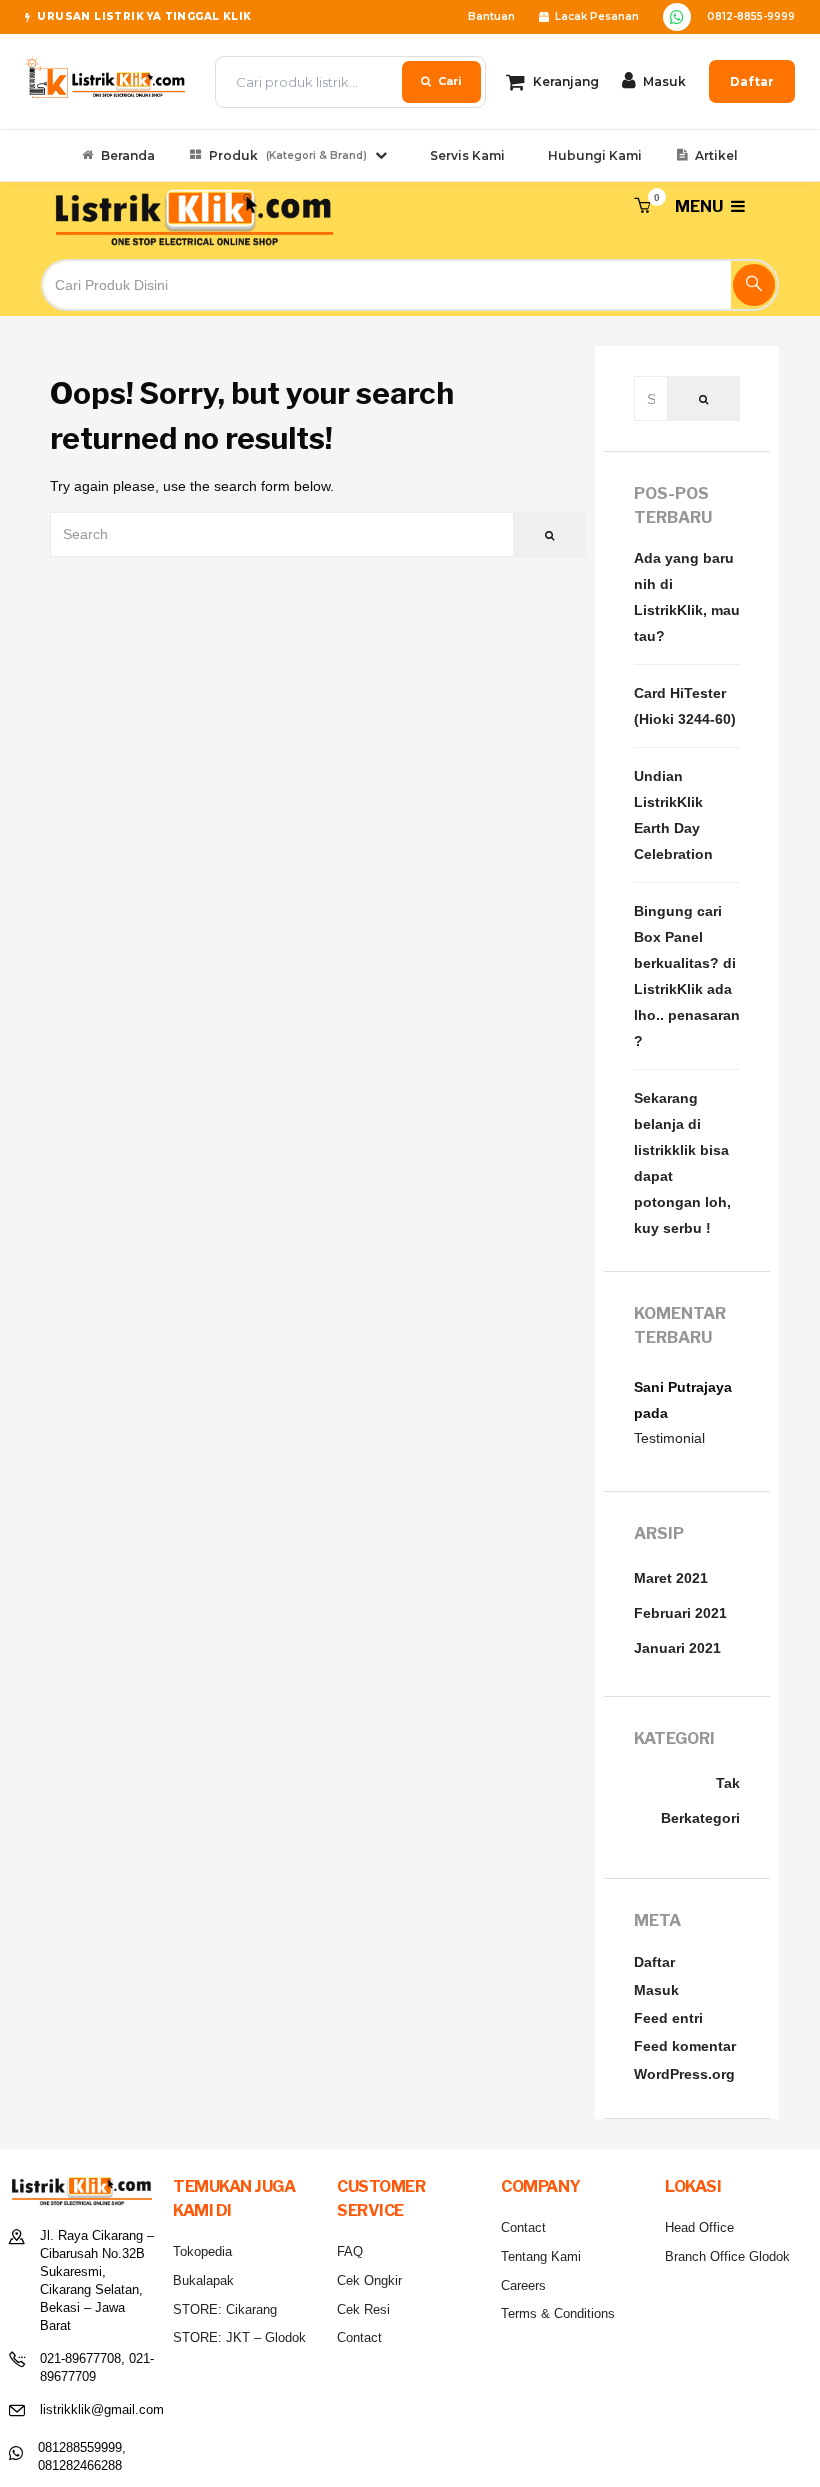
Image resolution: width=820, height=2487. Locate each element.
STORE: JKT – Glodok (239, 2337)
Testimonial (669, 1438)
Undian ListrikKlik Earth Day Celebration (673, 815)
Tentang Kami (541, 2256)
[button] (642, 207)
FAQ (350, 2251)
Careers (523, 2285)
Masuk (656, 1990)
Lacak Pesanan (597, 16)
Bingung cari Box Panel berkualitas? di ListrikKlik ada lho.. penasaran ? (687, 976)
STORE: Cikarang (225, 2309)
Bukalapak (203, 2280)
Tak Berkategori (700, 1800)
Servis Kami (467, 155)
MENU (700, 206)
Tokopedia (202, 2251)
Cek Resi (363, 2309)
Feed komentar (685, 2046)
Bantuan (491, 16)
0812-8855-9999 (751, 16)
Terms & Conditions (558, 2313)
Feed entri (668, 2018)
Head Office (699, 2227)
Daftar (752, 81)
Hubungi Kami (595, 155)
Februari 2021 (680, 1613)
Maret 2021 (671, 1578)
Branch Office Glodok (727, 2256)
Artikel (716, 155)
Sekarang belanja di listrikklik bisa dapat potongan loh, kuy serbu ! (682, 1163)
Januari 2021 (677, 1648)
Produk (288, 155)
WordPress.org (684, 2074)
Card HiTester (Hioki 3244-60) (685, 706)
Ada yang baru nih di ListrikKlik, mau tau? (687, 597)
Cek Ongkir (369, 2280)
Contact (359, 2337)
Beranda (128, 155)
